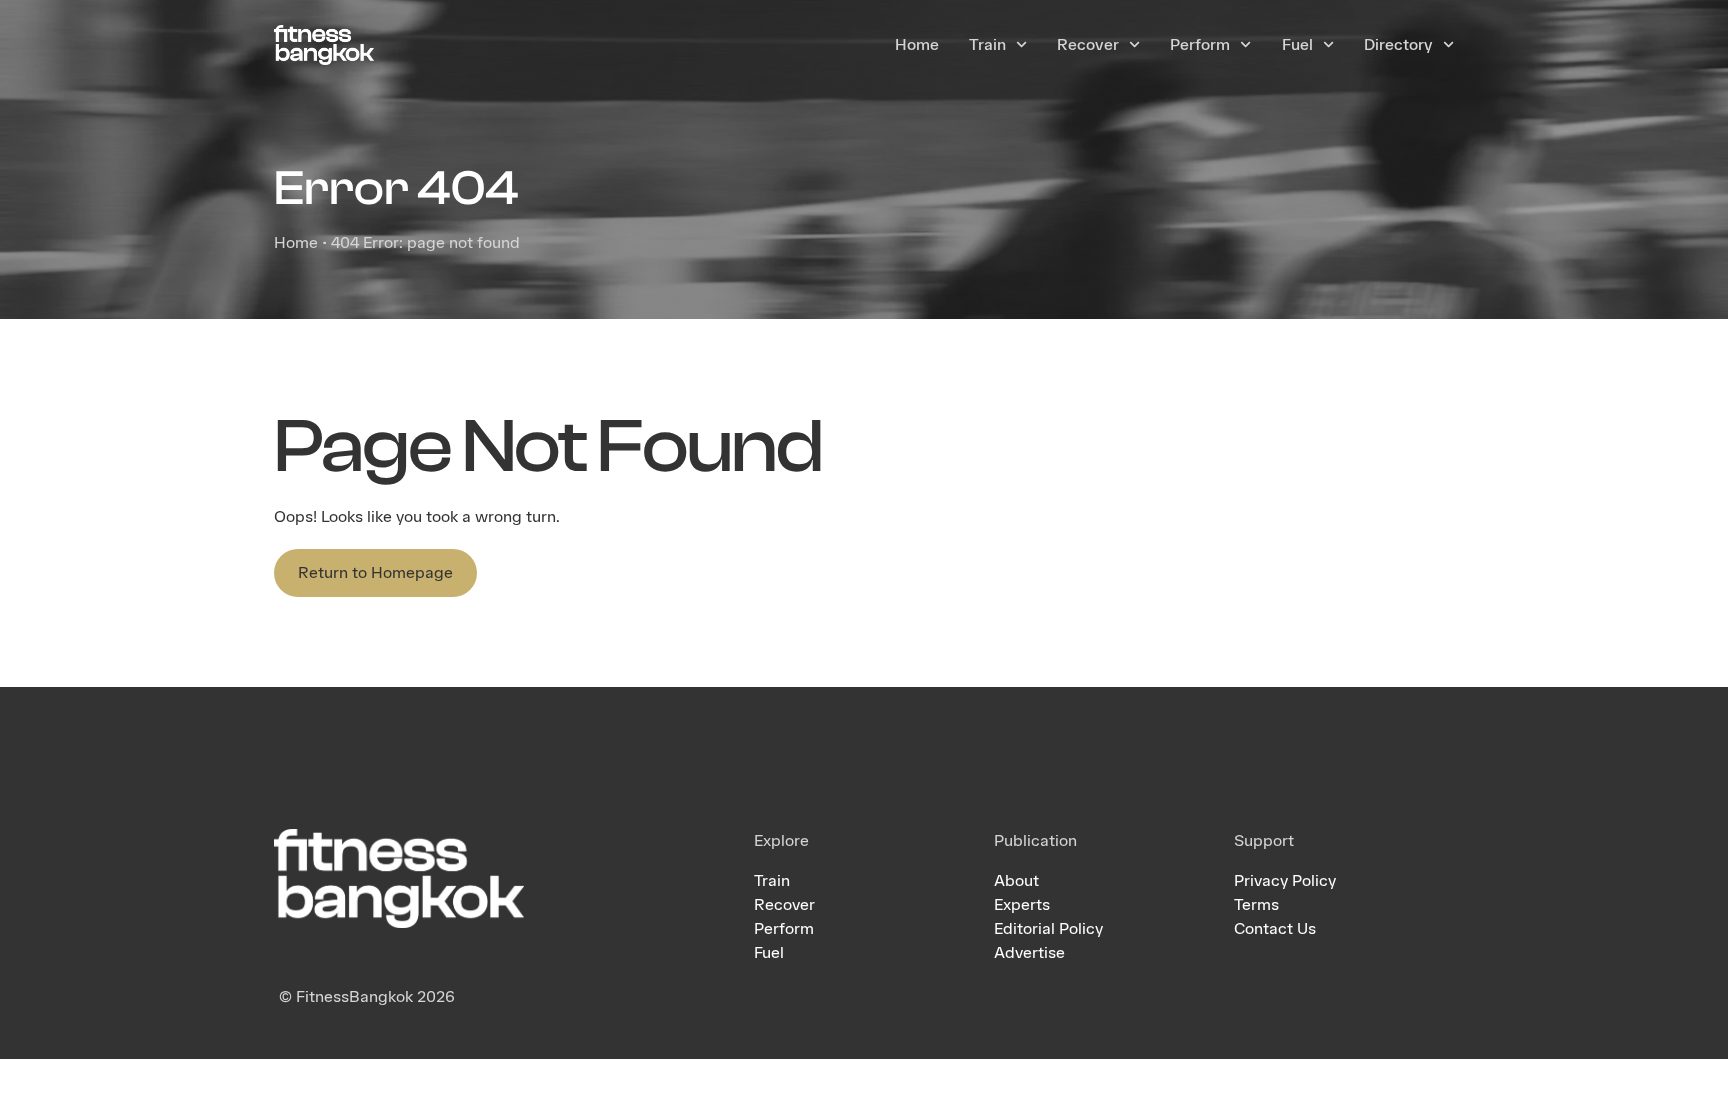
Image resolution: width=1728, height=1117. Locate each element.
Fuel (1297, 44)
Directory (1398, 44)
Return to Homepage (375, 572)
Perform (1200, 44)
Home (917, 44)
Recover (1088, 44)
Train (987, 44)
